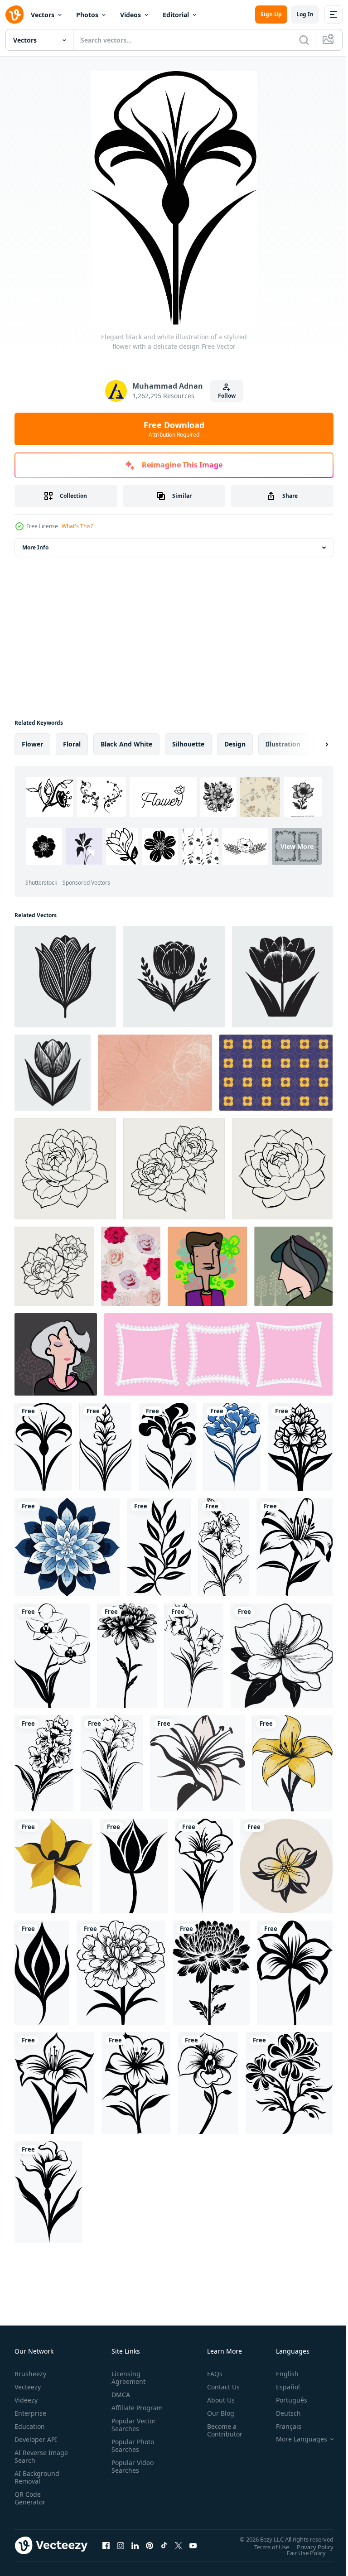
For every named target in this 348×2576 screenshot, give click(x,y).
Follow (227, 396)
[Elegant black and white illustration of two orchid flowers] (52, 1656)
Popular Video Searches (131, 2474)
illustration (283, 744)
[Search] (304, 40)
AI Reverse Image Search (36, 2456)
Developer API (36, 2439)
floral (72, 744)
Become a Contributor (221, 2430)
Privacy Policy (308, 2547)
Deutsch (282, 2413)
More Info (35, 547)
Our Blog (217, 2413)
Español (281, 2387)
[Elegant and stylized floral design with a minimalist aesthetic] (42, 1973)
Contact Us (220, 2387)
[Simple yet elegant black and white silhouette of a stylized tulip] (134, 1866)
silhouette (188, 744)
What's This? (77, 526)
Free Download (174, 429)
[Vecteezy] (14, 14)
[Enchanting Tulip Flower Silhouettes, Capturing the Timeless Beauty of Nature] (65, 977)
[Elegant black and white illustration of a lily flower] (295, 1547)
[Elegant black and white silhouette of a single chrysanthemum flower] (127, 1656)
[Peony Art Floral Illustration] (174, 1169)
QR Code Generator (30, 2498)
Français (282, 2426)
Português (285, 2400)
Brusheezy (30, 2374)
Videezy (26, 2400)
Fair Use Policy (300, 2552)
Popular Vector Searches (132, 2432)
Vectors (43, 15)
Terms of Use (265, 2547)
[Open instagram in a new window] (121, 2545)
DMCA (119, 2395)
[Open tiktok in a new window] (164, 2545)
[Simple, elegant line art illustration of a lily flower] (198, 1763)
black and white (126, 744)
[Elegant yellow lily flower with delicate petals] (292, 1763)
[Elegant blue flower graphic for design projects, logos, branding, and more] (232, 1447)
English (280, 2374)
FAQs (211, 2374)
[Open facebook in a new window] (106, 2545)
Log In (305, 14)
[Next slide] (312, 744)
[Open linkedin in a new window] (135, 2545)
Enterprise (30, 2413)
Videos (130, 15)
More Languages (295, 2439)
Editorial (176, 15)
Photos (87, 15)
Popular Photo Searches (131, 2453)
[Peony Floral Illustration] (282, 1169)
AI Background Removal (37, 2477)
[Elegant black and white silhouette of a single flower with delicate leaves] (48, 2192)
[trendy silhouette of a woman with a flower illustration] (207, 1266)
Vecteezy (28, 2387)
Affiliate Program (123, 2412)
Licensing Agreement (127, 2378)
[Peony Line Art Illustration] (65, 1169)
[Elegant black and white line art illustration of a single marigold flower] (121, 1973)
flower (32, 744)
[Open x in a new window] (179, 2545)
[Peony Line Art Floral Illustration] (54, 1266)
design (235, 744)
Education (30, 2426)
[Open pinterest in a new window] (150, 2545)
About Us (217, 2400)
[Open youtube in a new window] (193, 2545)
